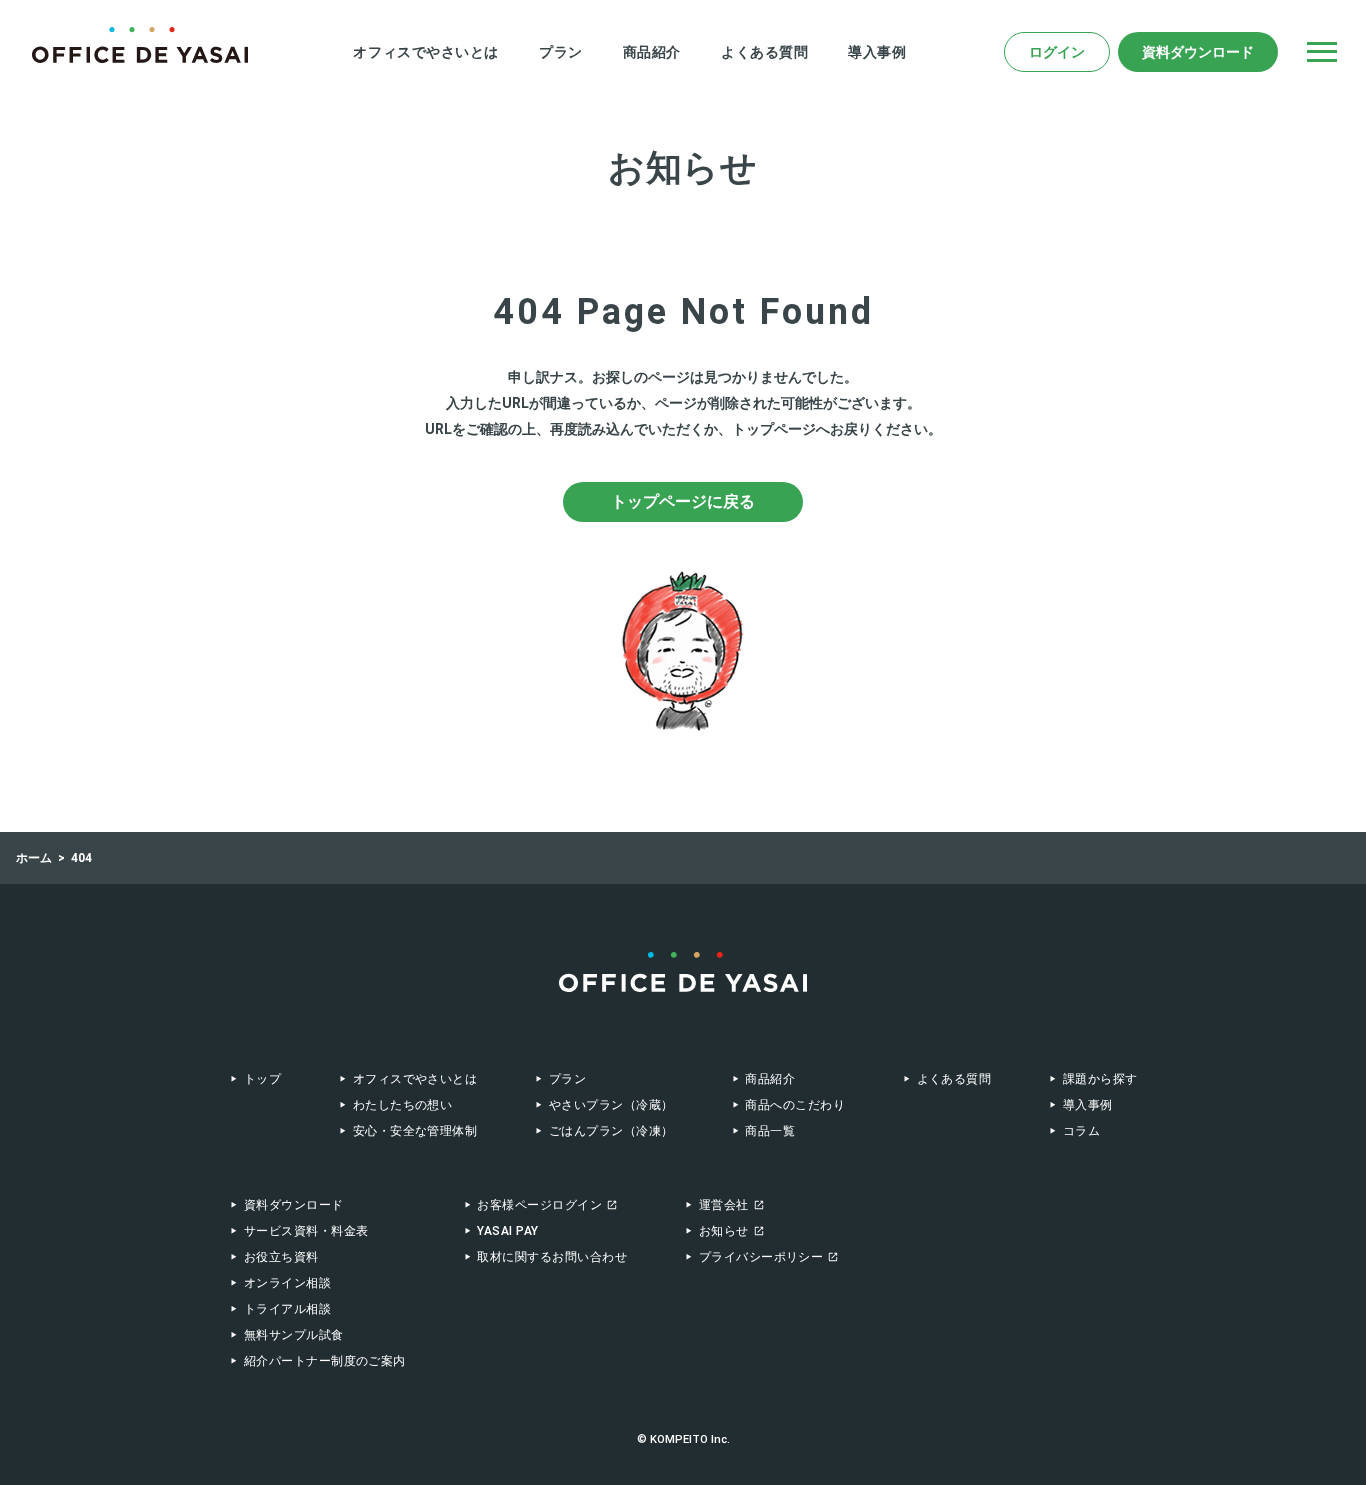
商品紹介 (652, 52)
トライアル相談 (287, 1309)
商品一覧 (770, 1131)
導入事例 (877, 52)
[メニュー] (1322, 52)
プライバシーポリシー (761, 1257)
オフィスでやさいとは (426, 52)
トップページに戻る (683, 501)
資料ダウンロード (1198, 52)
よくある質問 (764, 52)
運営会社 (724, 1205)
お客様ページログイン (539, 1205)
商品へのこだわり (795, 1105)
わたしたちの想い (403, 1105)
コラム (1081, 1131)
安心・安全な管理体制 (415, 1131)
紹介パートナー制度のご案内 (325, 1361)
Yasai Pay (507, 1231)
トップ (262, 1079)
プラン (561, 52)
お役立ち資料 (281, 1257)
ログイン (1057, 52)
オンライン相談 (287, 1283)
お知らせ (724, 1231)
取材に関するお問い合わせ (552, 1257)
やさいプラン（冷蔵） (611, 1105)
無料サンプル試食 (294, 1335)
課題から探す (1100, 1079)
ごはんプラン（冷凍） (611, 1131)
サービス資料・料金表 (306, 1231)
